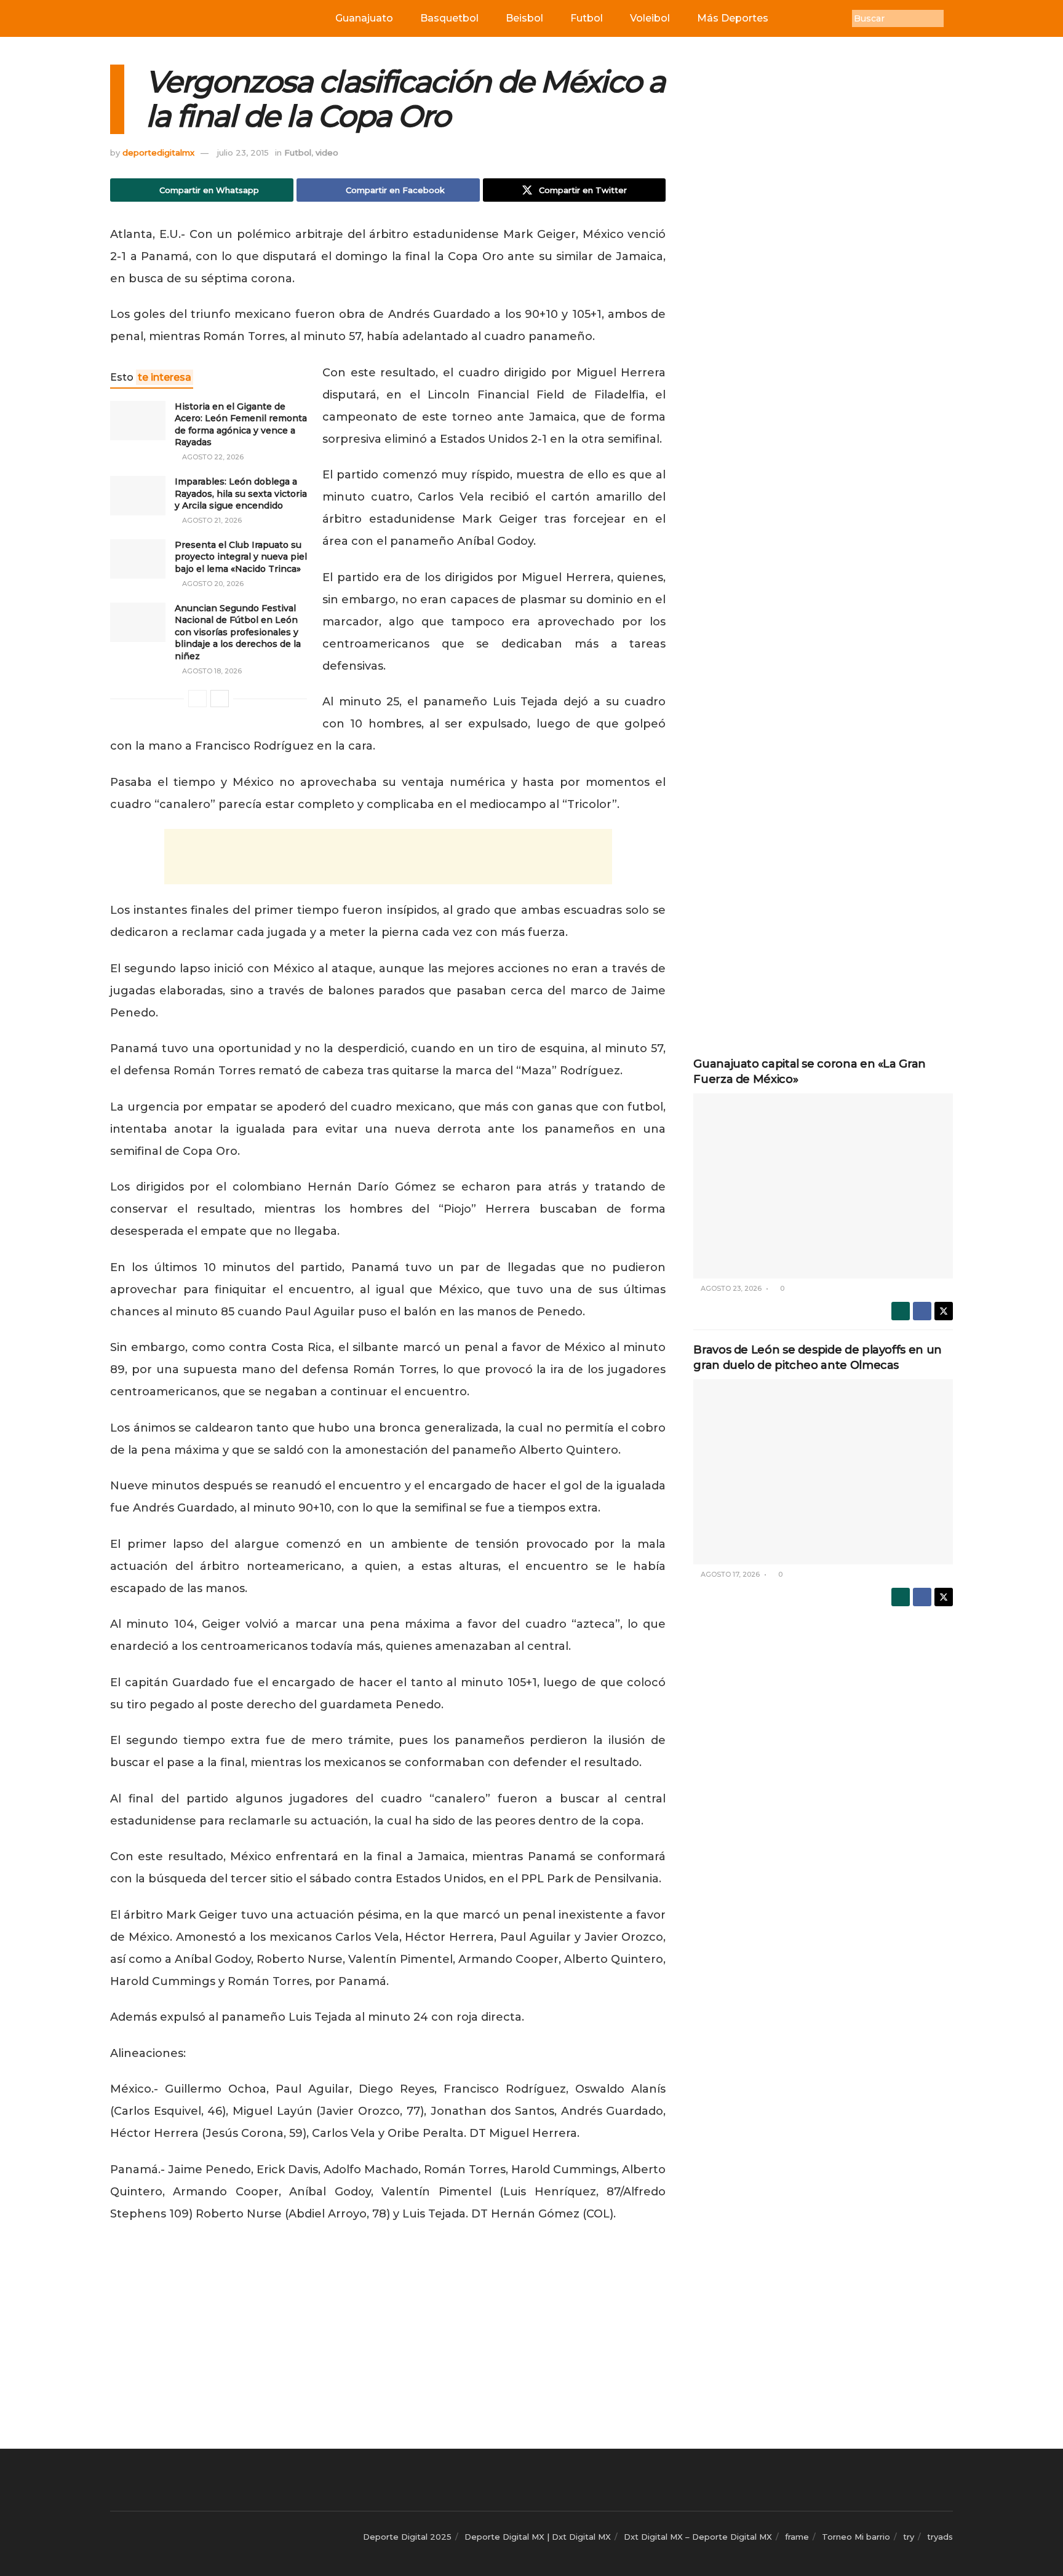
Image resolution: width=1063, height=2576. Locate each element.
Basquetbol (449, 18)
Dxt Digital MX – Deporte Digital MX (698, 2537)
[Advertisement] (388, 857)
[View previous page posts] (197, 699)
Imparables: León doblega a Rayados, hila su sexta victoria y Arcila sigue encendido (241, 493)
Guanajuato (364, 18)
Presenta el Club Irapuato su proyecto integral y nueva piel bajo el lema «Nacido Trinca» (241, 557)
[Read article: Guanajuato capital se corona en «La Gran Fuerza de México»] (823, 1186)
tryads (940, 2537)
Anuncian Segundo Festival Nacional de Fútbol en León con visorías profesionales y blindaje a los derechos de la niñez (238, 632)
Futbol (587, 18)
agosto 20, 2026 (212, 584)
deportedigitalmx (158, 153)
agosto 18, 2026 (211, 671)
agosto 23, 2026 (730, 1288)
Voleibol (650, 18)
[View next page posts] (220, 699)
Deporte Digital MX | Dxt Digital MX (538, 2537)
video (327, 153)
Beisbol (524, 18)
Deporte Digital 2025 (407, 2537)
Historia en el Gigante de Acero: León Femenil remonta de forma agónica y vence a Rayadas (241, 425)
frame (797, 2537)
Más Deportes (733, 18)
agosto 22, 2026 (212, 457)
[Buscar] (953, 18)
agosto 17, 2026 (729, 1574)
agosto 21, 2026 (211, 520)
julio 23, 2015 (243, 153)
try (909, 2537)
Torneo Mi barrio (856, 2537)
